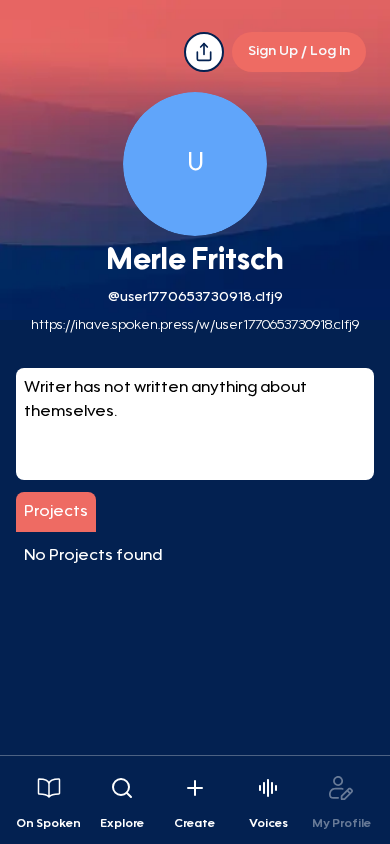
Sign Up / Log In (299, 52)
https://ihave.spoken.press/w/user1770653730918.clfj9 (195, 326)
